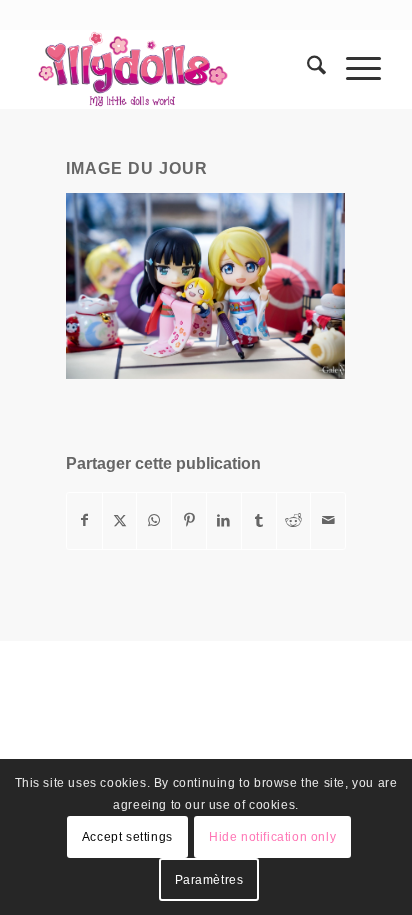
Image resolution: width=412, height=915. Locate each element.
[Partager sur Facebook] (84, 520)
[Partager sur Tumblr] (259, 520)
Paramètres (209, 880)
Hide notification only (272, 837)
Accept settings (127, 837)
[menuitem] (306, 69)
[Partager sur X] (120, 520)
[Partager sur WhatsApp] (154, 520)
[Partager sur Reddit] (294, 520)
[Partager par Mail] (328, 520)
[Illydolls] (171, 69)
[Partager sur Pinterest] (189, 520)
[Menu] (353, 69)
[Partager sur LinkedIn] (224, 520)
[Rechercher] (306, 69)
